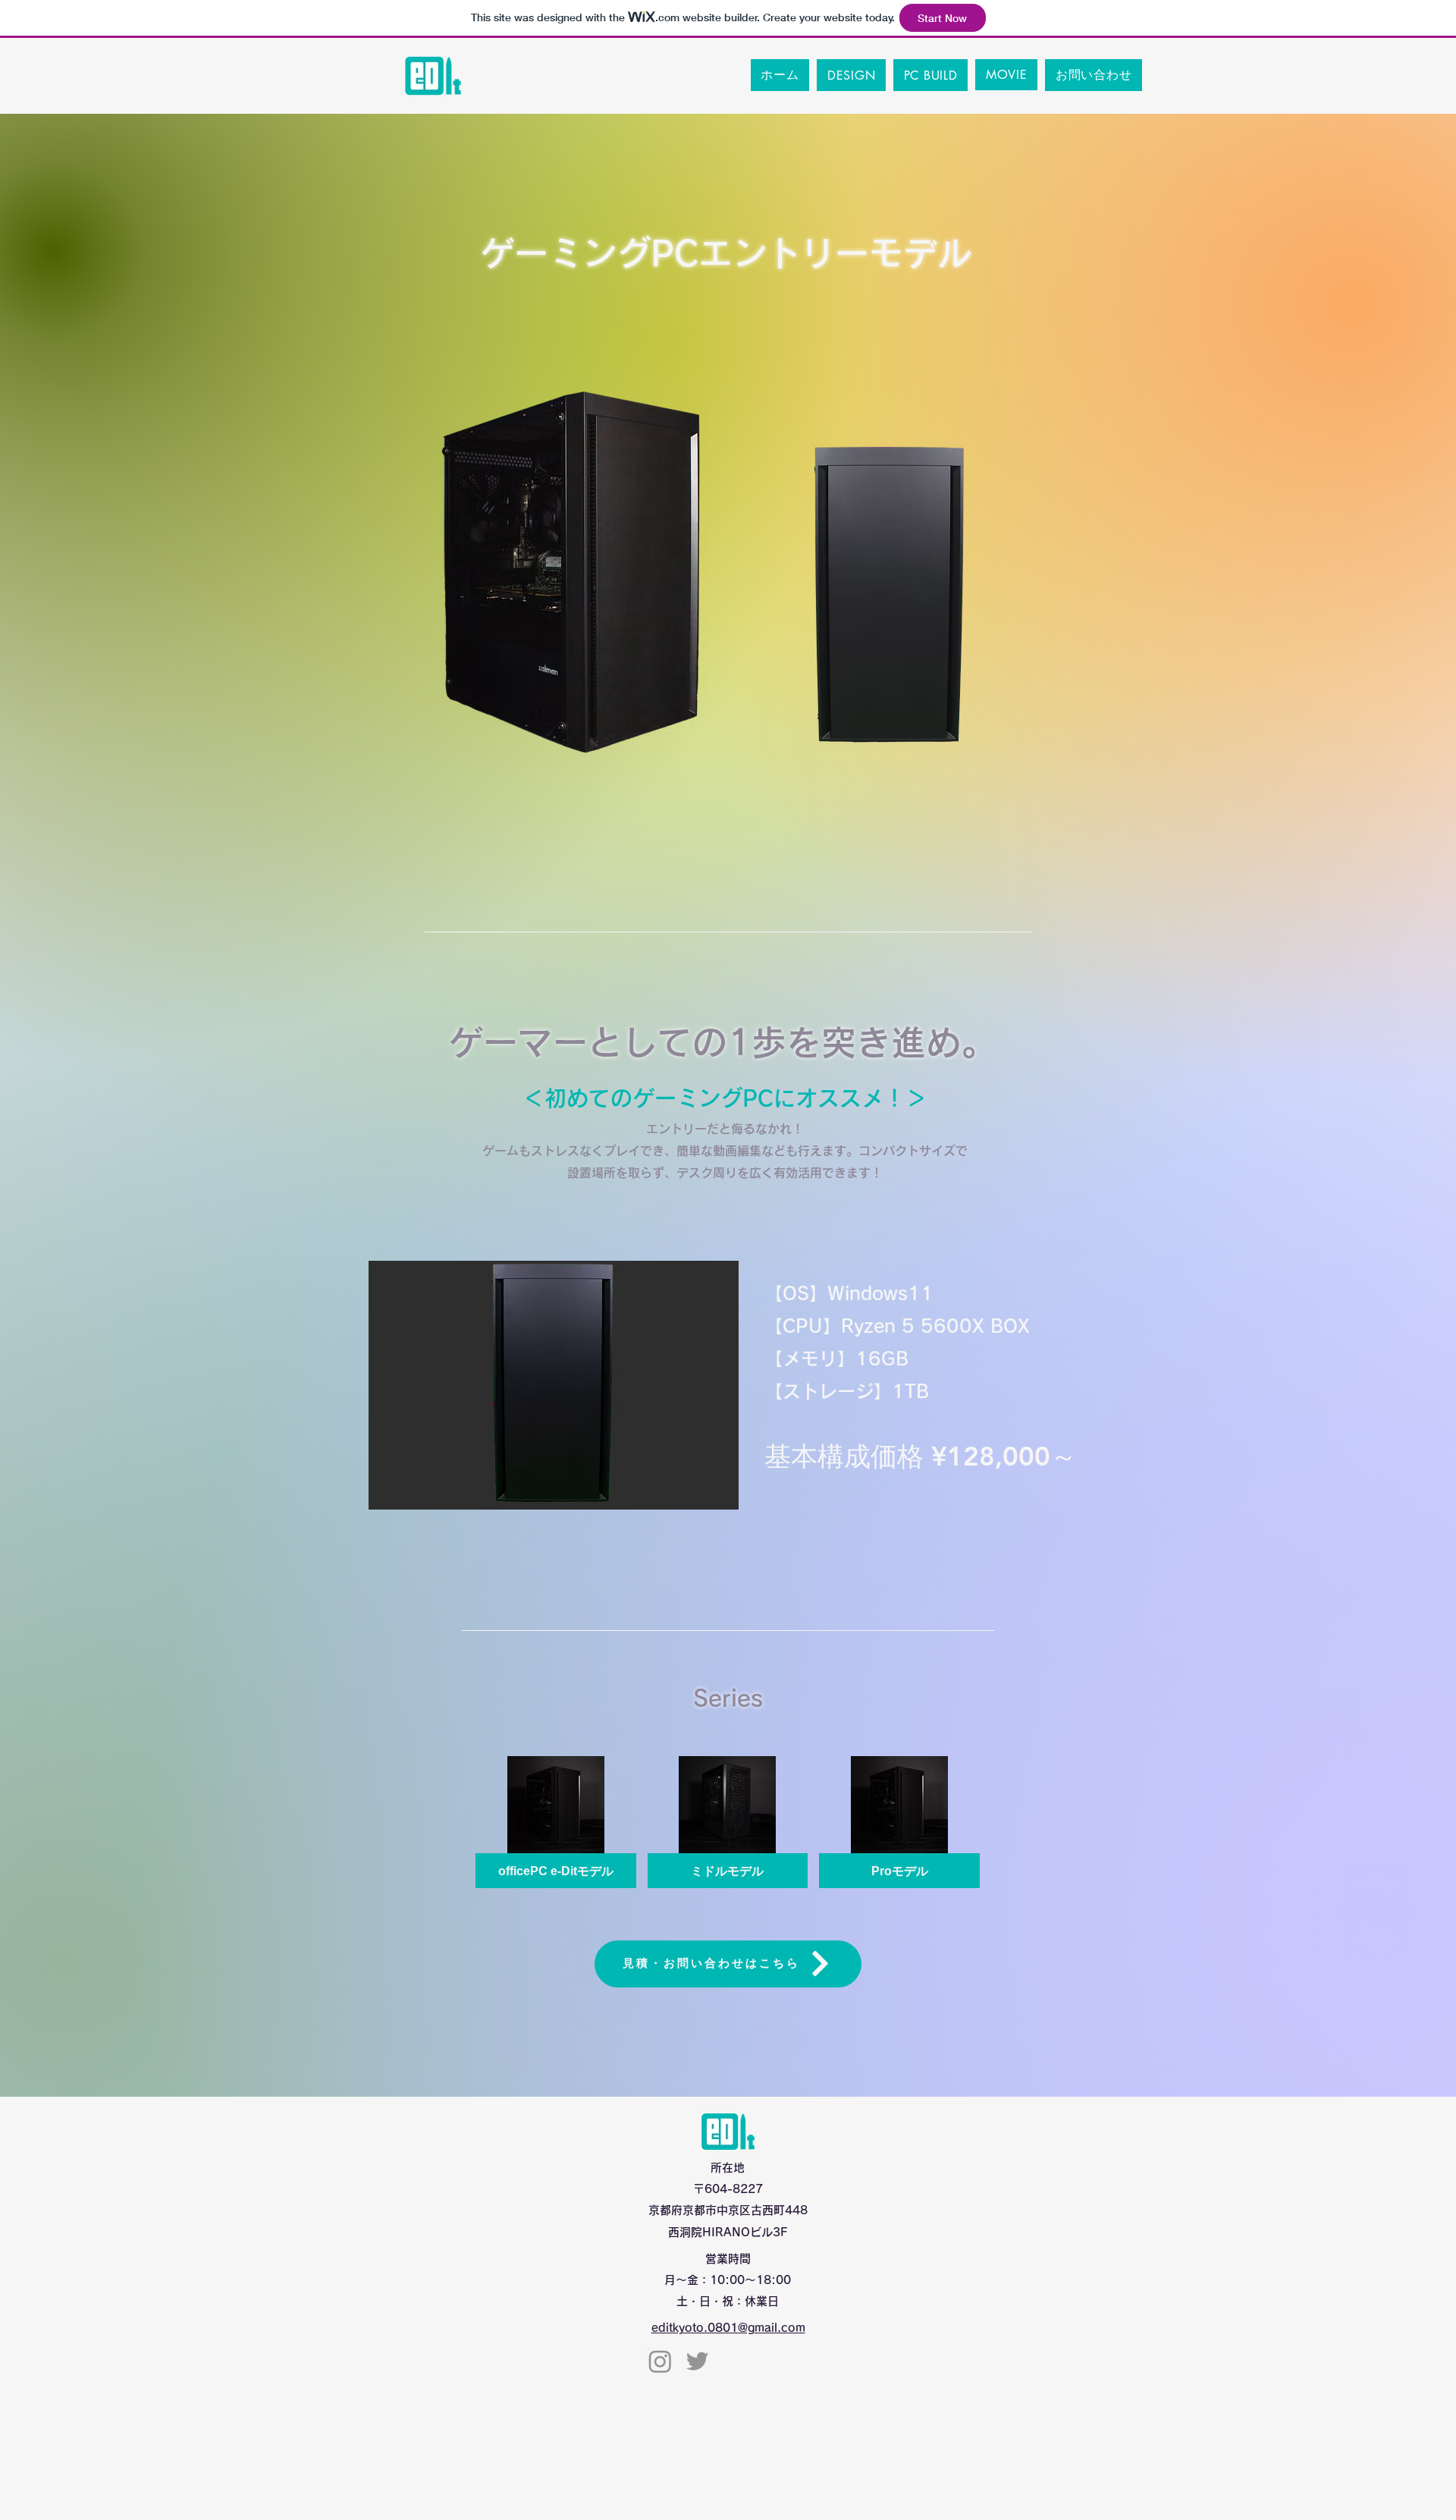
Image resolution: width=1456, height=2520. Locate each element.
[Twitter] (697, 2361)
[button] (554, 1385)
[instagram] (660, 2361)
